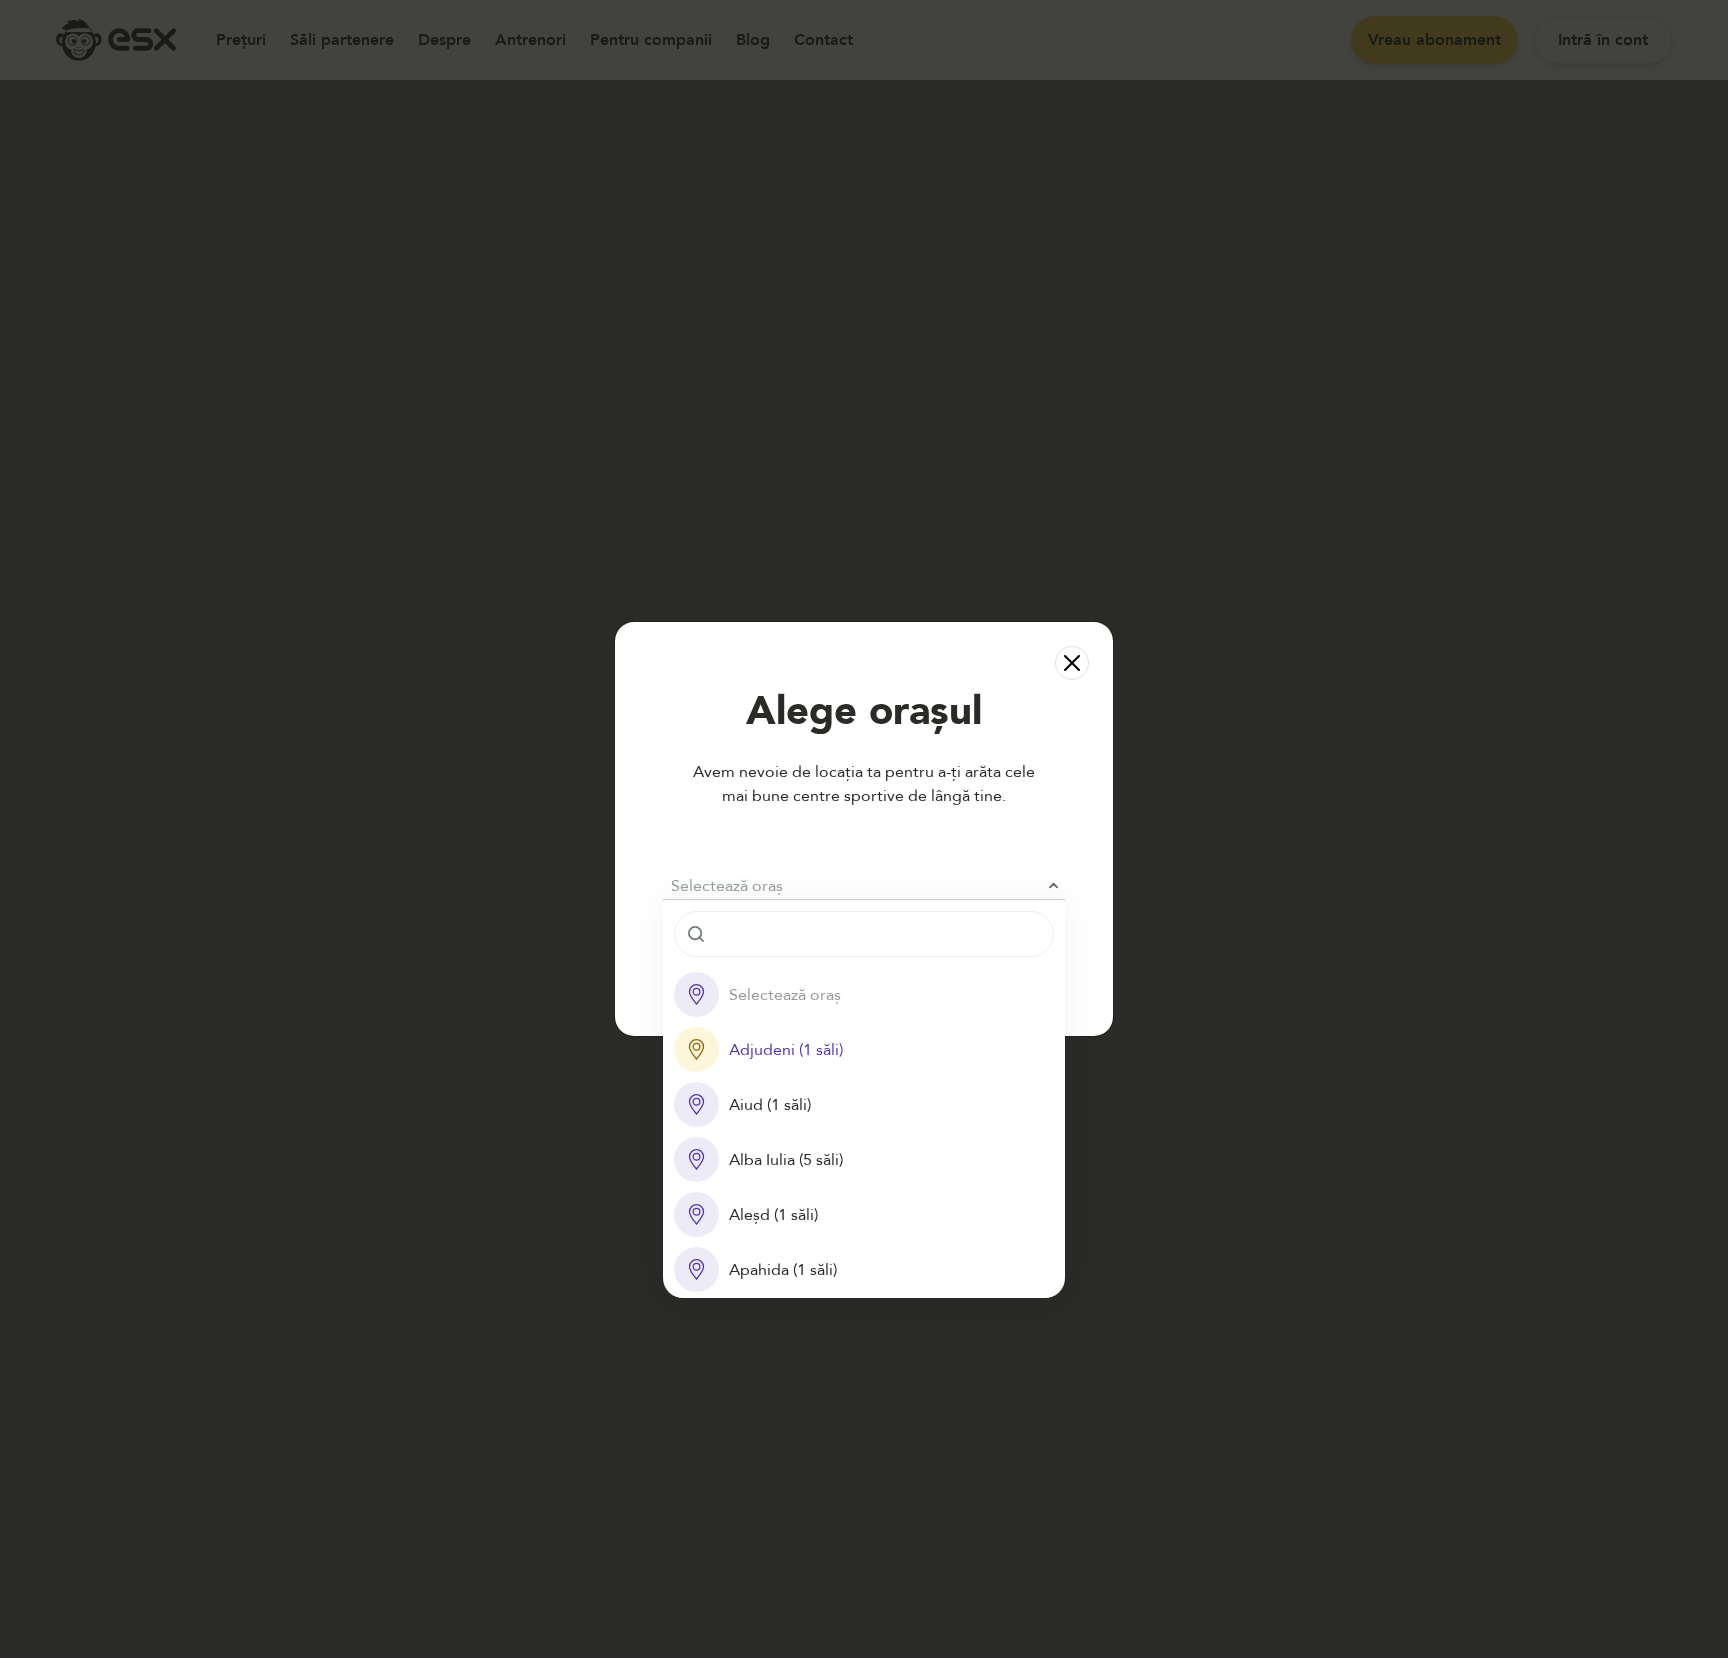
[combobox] (864, 886)
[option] (864, 994)
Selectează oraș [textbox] (727, 886)
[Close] (1072, 663)
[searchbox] (864, 934)
